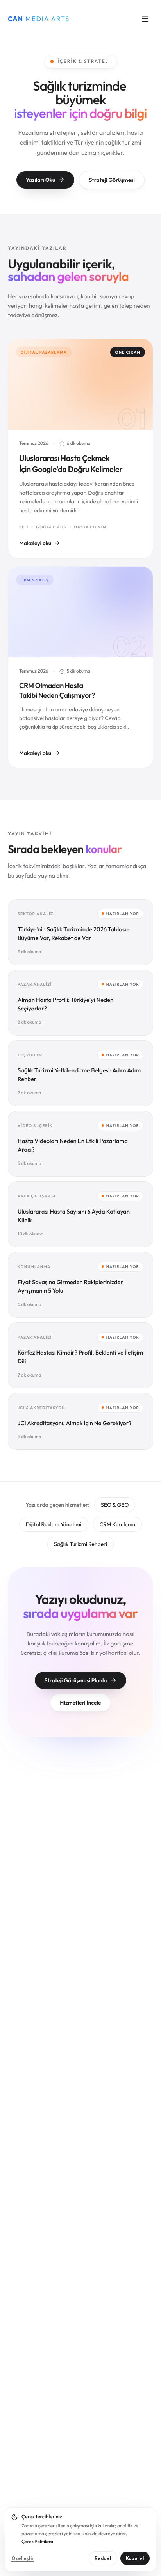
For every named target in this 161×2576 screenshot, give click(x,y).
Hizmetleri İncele (80, 1703)
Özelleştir (23, 2558)
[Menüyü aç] (145, 19)
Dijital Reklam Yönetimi (54, 1524)
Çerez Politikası (37, 2542)
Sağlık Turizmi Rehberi (80, 1544)
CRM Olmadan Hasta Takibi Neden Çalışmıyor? (57, 690)
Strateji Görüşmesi (112, 180)
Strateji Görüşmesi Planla (75, 1680)
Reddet (103, 2558)
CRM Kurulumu (117, 1524)
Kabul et (135, 2558)
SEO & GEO (115, 1505)
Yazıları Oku (40, 180)
